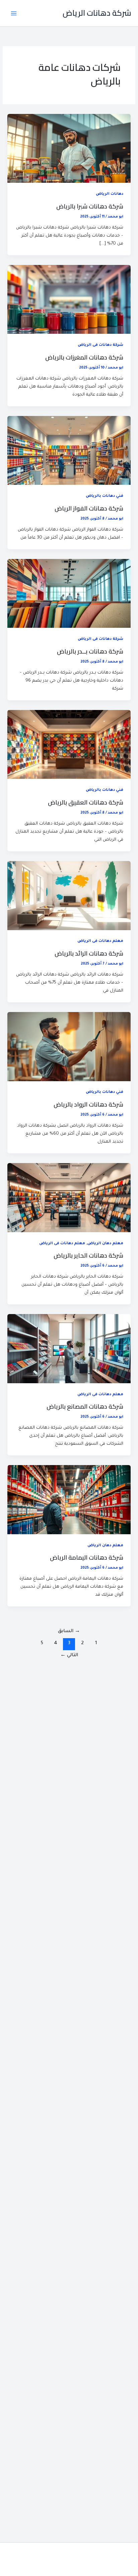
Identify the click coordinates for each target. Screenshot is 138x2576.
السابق (69, 1631)
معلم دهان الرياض (105, 1244)
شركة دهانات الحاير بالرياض (88, 1255)
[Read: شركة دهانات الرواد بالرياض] (69, 1047)
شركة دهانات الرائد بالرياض (89, 953)
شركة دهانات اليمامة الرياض (87, 1557)
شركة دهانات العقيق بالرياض (86, 802)
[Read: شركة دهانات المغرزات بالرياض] (69, 300)
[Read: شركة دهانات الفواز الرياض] (69, 451)
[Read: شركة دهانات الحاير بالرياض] (69, 1198)
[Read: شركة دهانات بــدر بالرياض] (69, 594)
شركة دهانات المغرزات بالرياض (84, 357)
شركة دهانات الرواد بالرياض (88, 1104)
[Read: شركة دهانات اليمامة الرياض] (69, 1500)
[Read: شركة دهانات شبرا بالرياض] (69, 149)
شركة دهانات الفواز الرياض (89, 508)
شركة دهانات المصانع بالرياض (85, 1406)
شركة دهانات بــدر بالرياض (90, 651)
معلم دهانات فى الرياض (100, 941)
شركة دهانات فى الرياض (100, 345)
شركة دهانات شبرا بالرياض (90, 206)
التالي (69, 1656)
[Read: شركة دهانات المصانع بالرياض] (69, 1349)
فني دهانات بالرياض (105, 496)
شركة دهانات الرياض (97, 13)
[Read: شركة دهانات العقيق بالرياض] (69, 745)
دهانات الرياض (110, 194)
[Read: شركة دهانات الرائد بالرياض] (69, 896)
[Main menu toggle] (14, 13)
